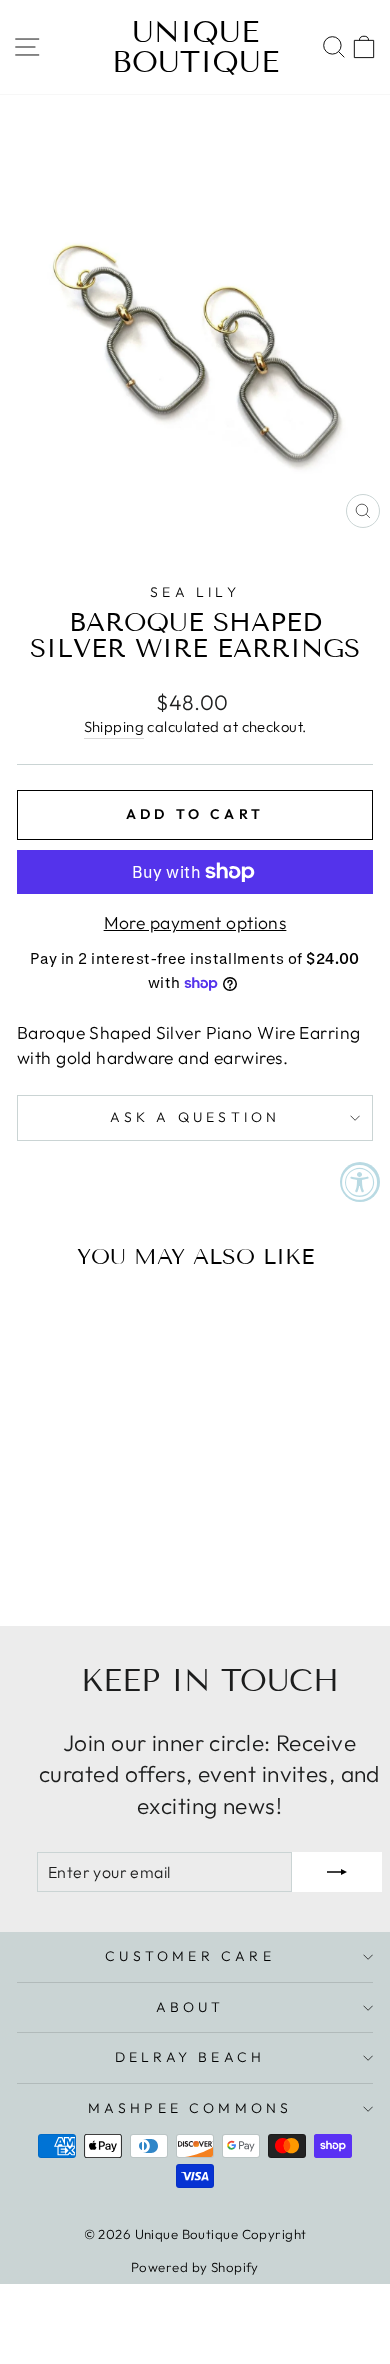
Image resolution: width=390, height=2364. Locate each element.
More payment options (195, 923)
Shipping (114, 726)
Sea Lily (195, 592)
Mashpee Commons (190, 2108)
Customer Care (190, 1956)
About (190, 2007)
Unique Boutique (195, 47)
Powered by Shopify (195, 2267)
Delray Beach (190, 2057)
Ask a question (195, 1117)
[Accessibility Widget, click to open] (360, 1182)
